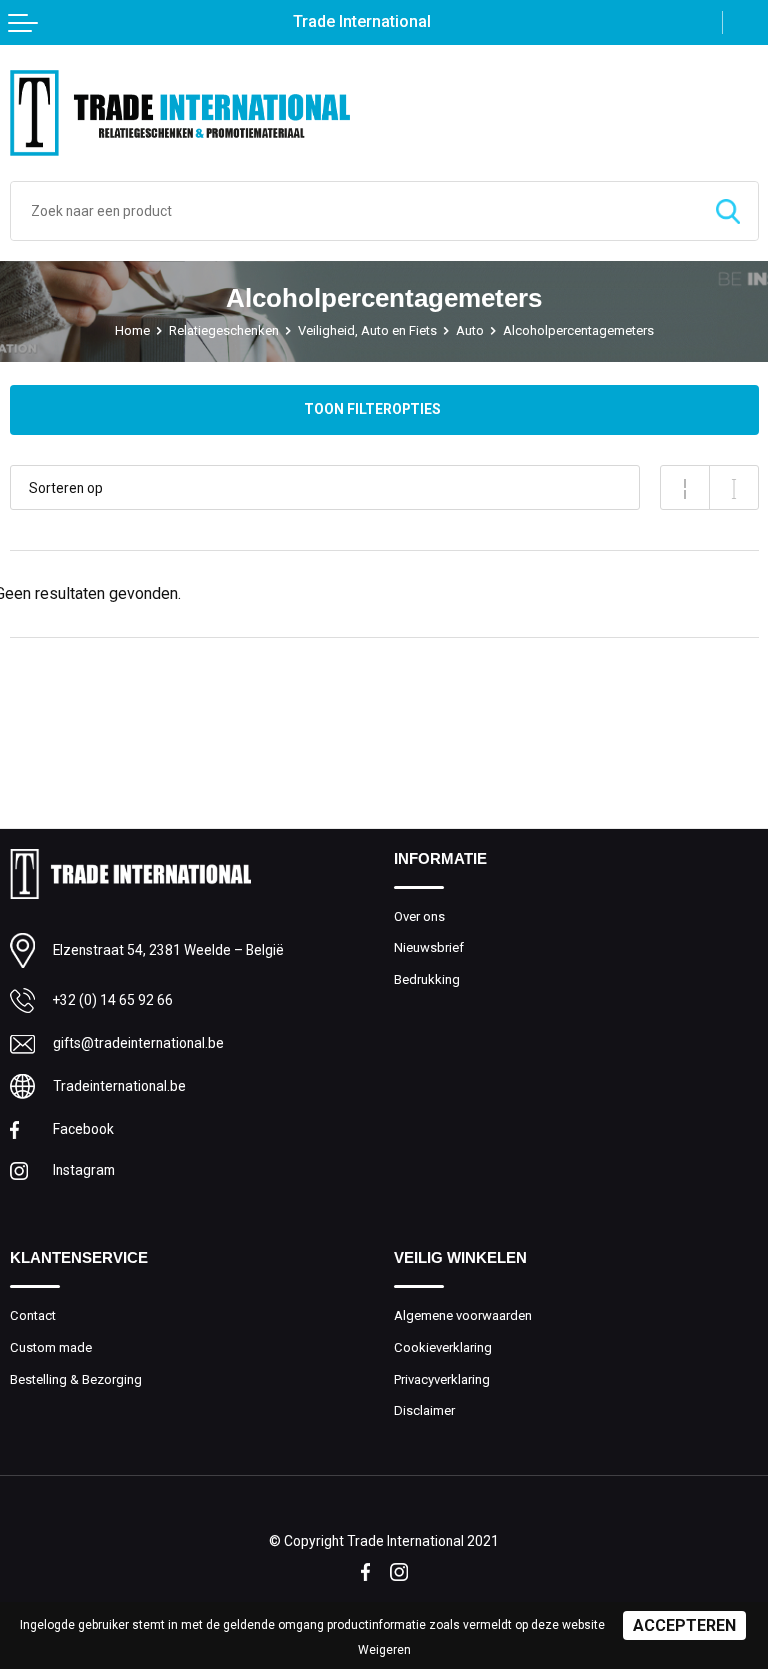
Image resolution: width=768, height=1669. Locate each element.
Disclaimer (424, 1410)
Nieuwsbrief (429, 947)
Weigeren (384, 1650)
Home (132, 330)
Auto (470, 330)
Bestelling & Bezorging (76, 1379)
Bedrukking (427, 979)
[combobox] (354, 211)
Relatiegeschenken (224, 330)
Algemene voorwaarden (463, 1315)
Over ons (419, 916)
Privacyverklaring (442, 1379)
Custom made (51, 1347)
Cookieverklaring (443, 1347)
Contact (33, 1315)
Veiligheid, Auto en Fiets (367, 330)
